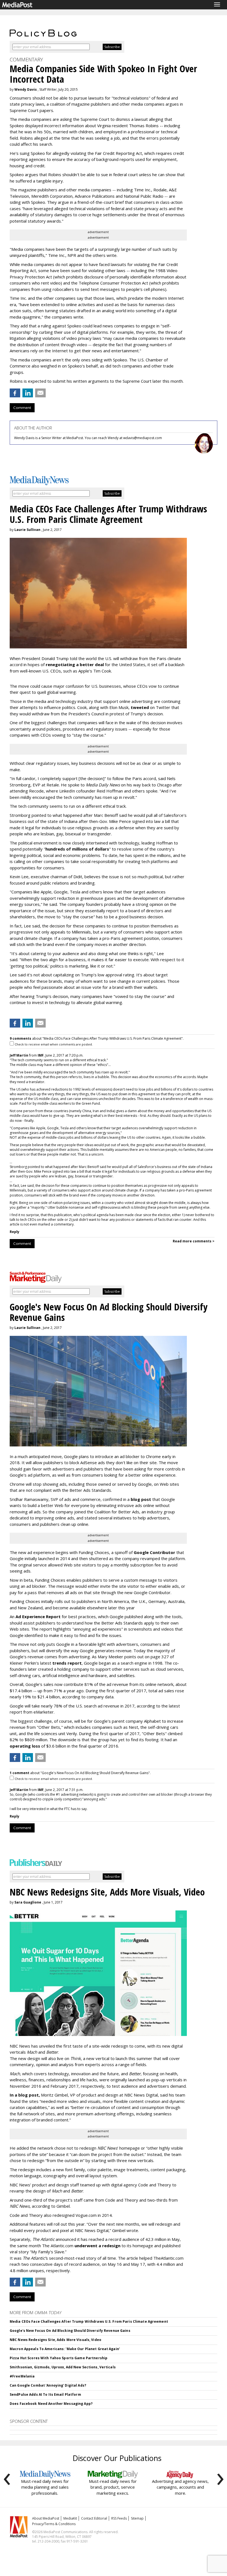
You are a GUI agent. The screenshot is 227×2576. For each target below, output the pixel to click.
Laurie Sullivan (27, 530)
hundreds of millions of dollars (77, 849)
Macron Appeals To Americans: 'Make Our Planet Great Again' (65, 2349)
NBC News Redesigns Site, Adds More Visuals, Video (56, 2340)
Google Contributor (154, 1552)
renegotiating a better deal (75, 664)
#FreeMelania (22, 2376)
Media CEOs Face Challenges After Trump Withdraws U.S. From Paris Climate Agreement (89, 2321)
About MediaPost (46, 2518)
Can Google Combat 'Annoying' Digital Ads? (48, 2385)
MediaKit (70, 2518)
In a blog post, (25, 2095)
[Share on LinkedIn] (28, 393)
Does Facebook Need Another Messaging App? (51, 2404)
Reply (15, 1232)
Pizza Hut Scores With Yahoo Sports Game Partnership (59, 2358)
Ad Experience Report (38, 1616)
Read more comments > (194, 1241)
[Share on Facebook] (15, 393)
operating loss (25, 1746)
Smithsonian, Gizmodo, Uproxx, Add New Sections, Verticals (63, 2367)
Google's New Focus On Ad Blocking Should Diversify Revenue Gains (70, 2331)
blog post (141, 1499)
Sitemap (137, 2518)
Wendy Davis (26, 89)
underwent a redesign (98, 2246)
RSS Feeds (119, 2518)
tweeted (140, 707)
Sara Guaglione (28, 1902)
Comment (22, 408)
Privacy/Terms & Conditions (54, 2524)
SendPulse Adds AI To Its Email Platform (45, 2394)
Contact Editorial (94, 2518)
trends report (67, 1663)
